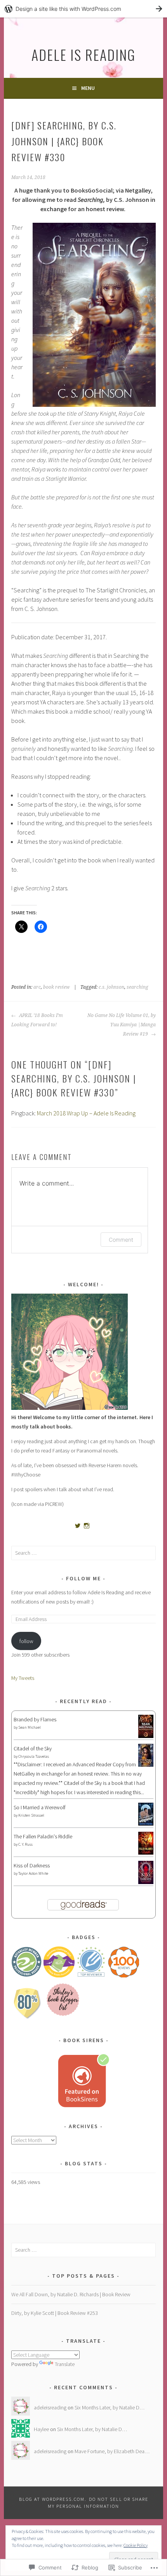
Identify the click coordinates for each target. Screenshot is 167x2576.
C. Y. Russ (25, 1844)
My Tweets (23, 1678)
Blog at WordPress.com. (53, 2499)
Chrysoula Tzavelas (34, 1756)
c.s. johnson (111, 987)
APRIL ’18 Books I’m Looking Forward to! (37, 1020)
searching (137, 987)
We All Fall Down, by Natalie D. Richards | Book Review (71, 2294)
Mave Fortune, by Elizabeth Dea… (112, 2451)
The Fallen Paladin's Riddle (43, 1836)
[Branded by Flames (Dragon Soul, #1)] (146, 1737)
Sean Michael (30, 1727)
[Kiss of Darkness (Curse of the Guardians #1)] (146, 1883)
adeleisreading (50, 2407)
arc (37, 987)
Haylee (41, 2429)
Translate (65, 2364)
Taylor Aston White (33, 1873)
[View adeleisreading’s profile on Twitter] (78, 1526)
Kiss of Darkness (32, 1865)
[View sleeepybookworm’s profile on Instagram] (87, 1526)
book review (57, 987)
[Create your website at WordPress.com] (83, 9)
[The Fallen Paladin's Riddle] (146, 1853)
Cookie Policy (136, 2545)
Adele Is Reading (83, 54)
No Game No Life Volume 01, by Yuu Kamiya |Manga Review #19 (121, 1025)
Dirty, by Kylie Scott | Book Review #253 (55, 2313)
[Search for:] (83, 1553)
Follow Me (83, 1578)
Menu (88, 88)
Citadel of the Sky (33, 1748)
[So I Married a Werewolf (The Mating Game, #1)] (146, 1824)
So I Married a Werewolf (40, 1807)
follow (26, 1641)
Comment (121, 1240)
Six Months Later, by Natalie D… (110, 2407)
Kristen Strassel (31, 1815)
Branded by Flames (35, 1719)
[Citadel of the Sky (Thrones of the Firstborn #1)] (146, 1765)
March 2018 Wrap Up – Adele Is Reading (86, 1113)
